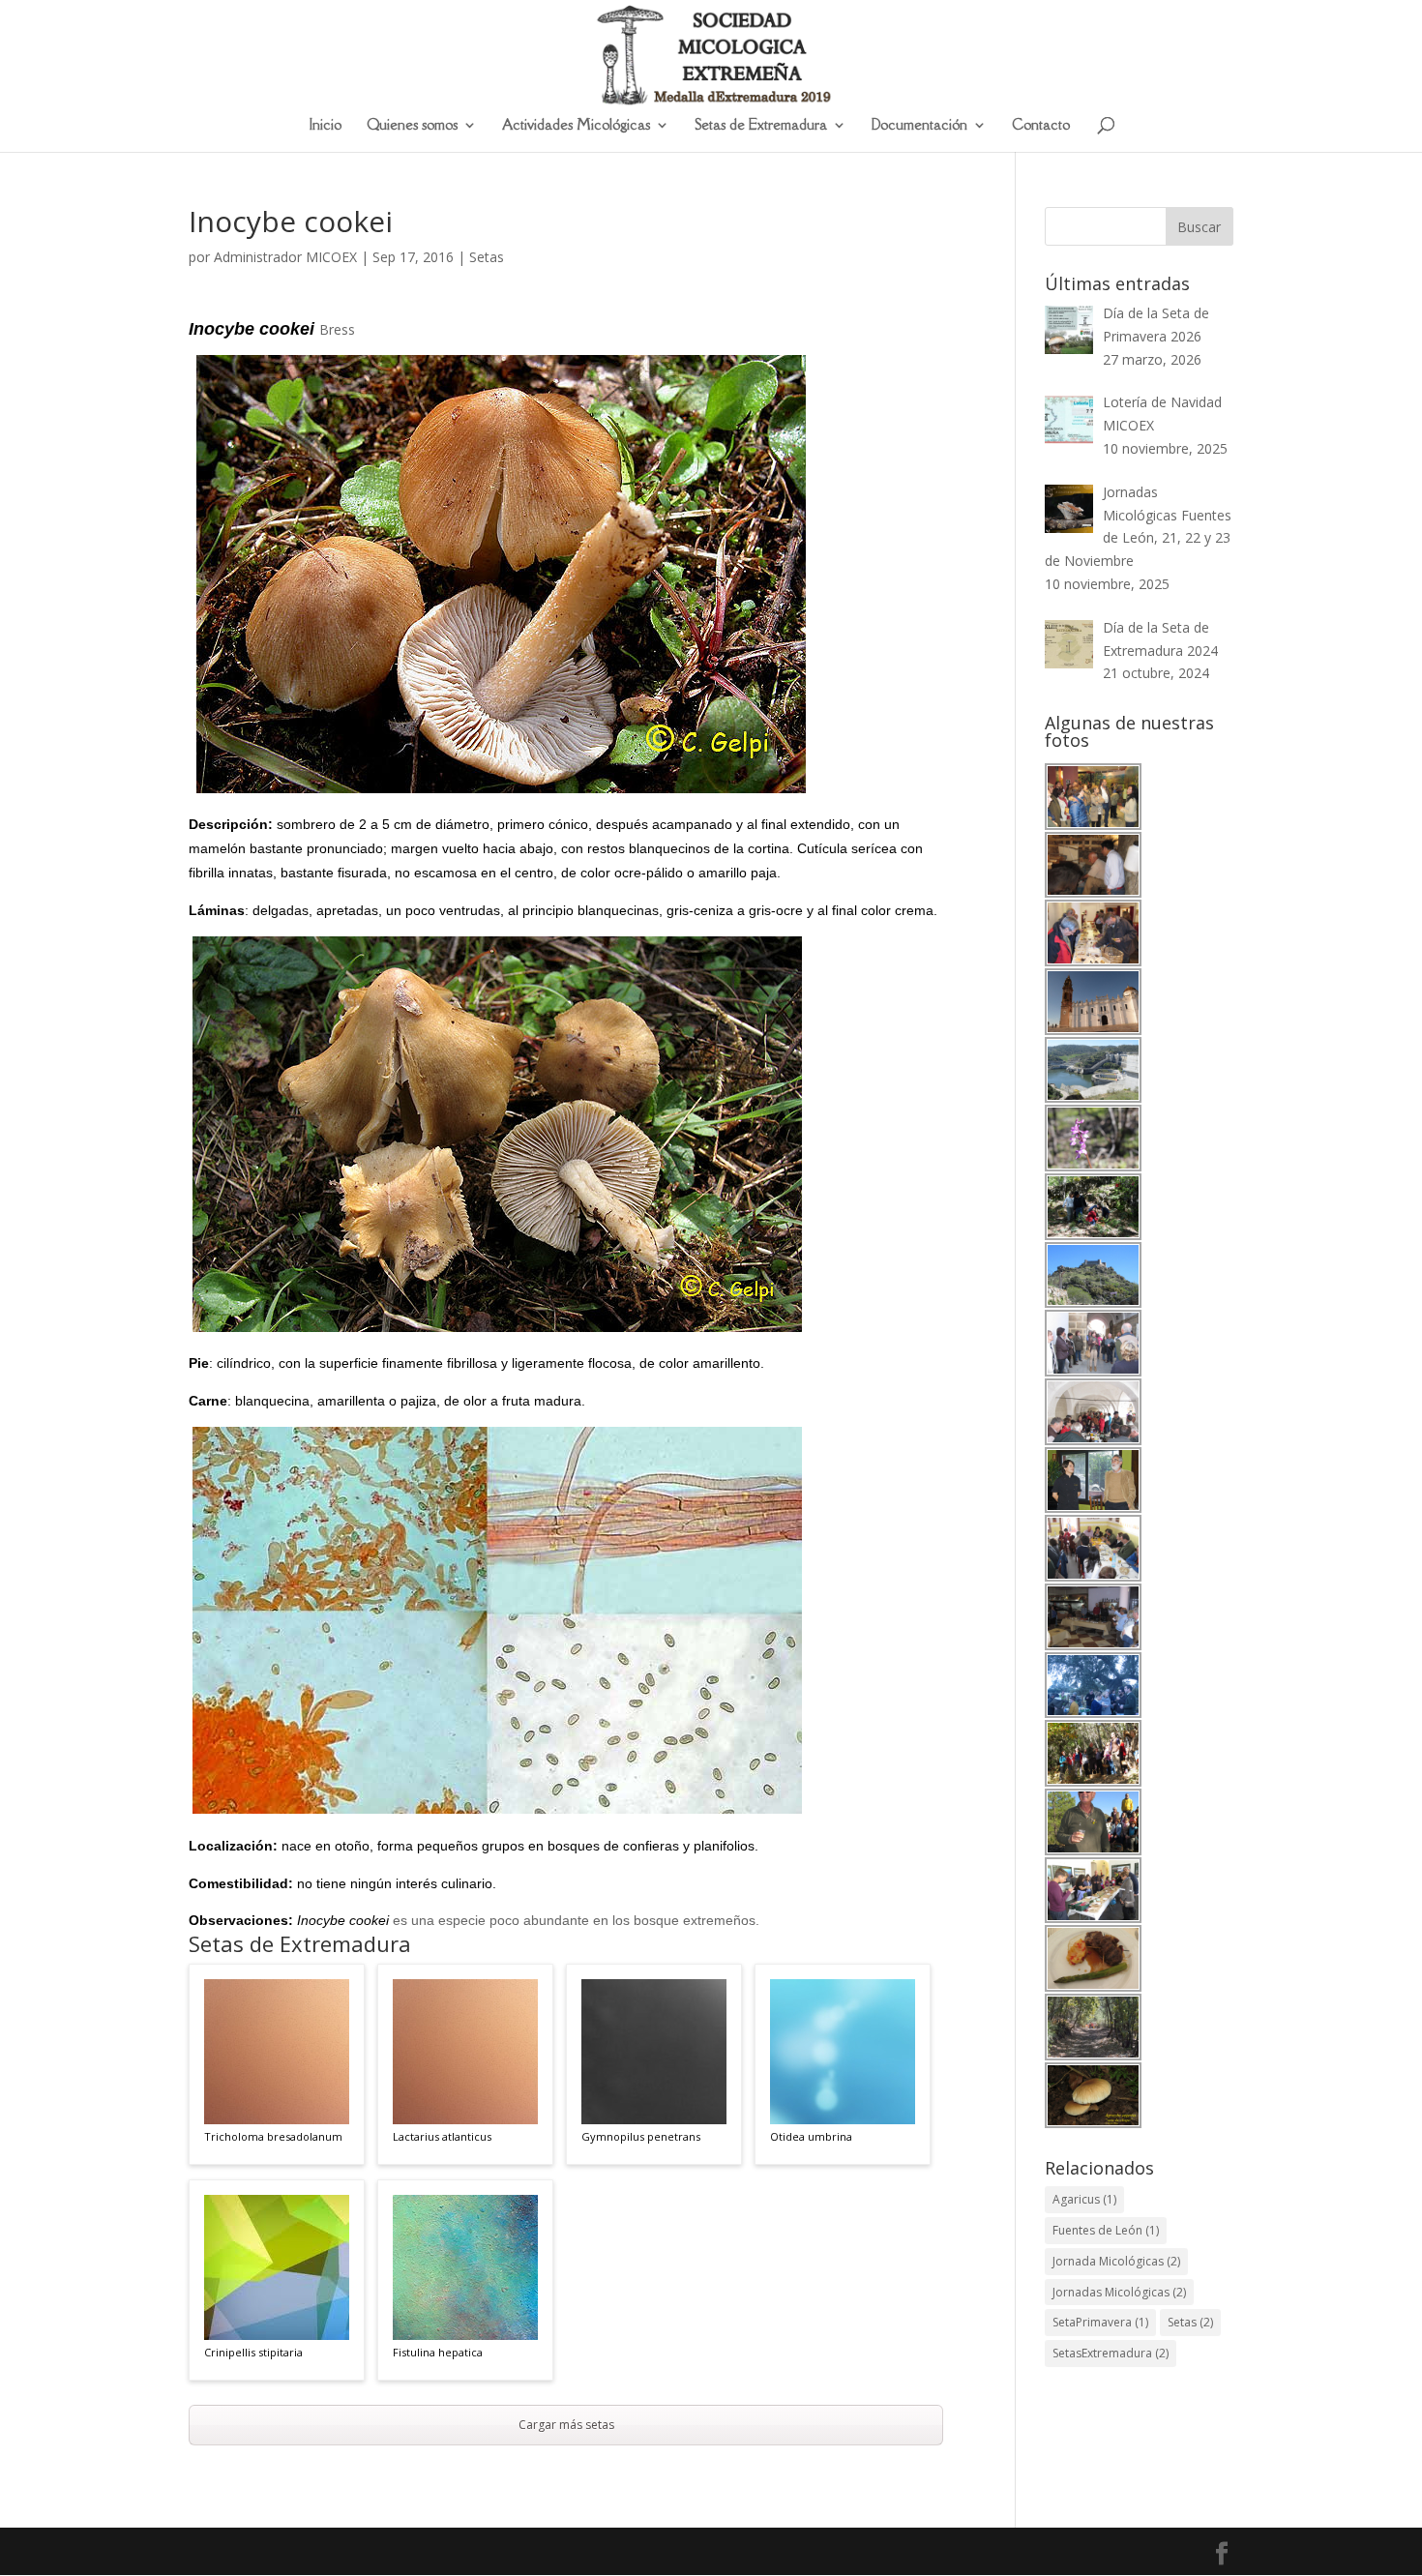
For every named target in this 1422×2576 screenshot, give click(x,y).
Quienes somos (412, 126)
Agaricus (1084, 2199)
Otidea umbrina (811, 2136)
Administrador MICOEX (285, 257)
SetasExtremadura (1111, 2353)
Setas (487, 257)
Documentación (919, 126)
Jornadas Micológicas (1119, 2292)
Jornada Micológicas (1116, 2261)
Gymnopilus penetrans (641, 2136)
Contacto (1041, 126)
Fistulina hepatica (438, 2352)
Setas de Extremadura (761, 126)
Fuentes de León (1106, 2230)
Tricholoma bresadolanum (273, 2136)
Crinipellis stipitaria (253, 2352)
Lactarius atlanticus (442, 2136)
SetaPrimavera (1100, 2322)
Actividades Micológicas (576, 126)
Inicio (326, 126)
